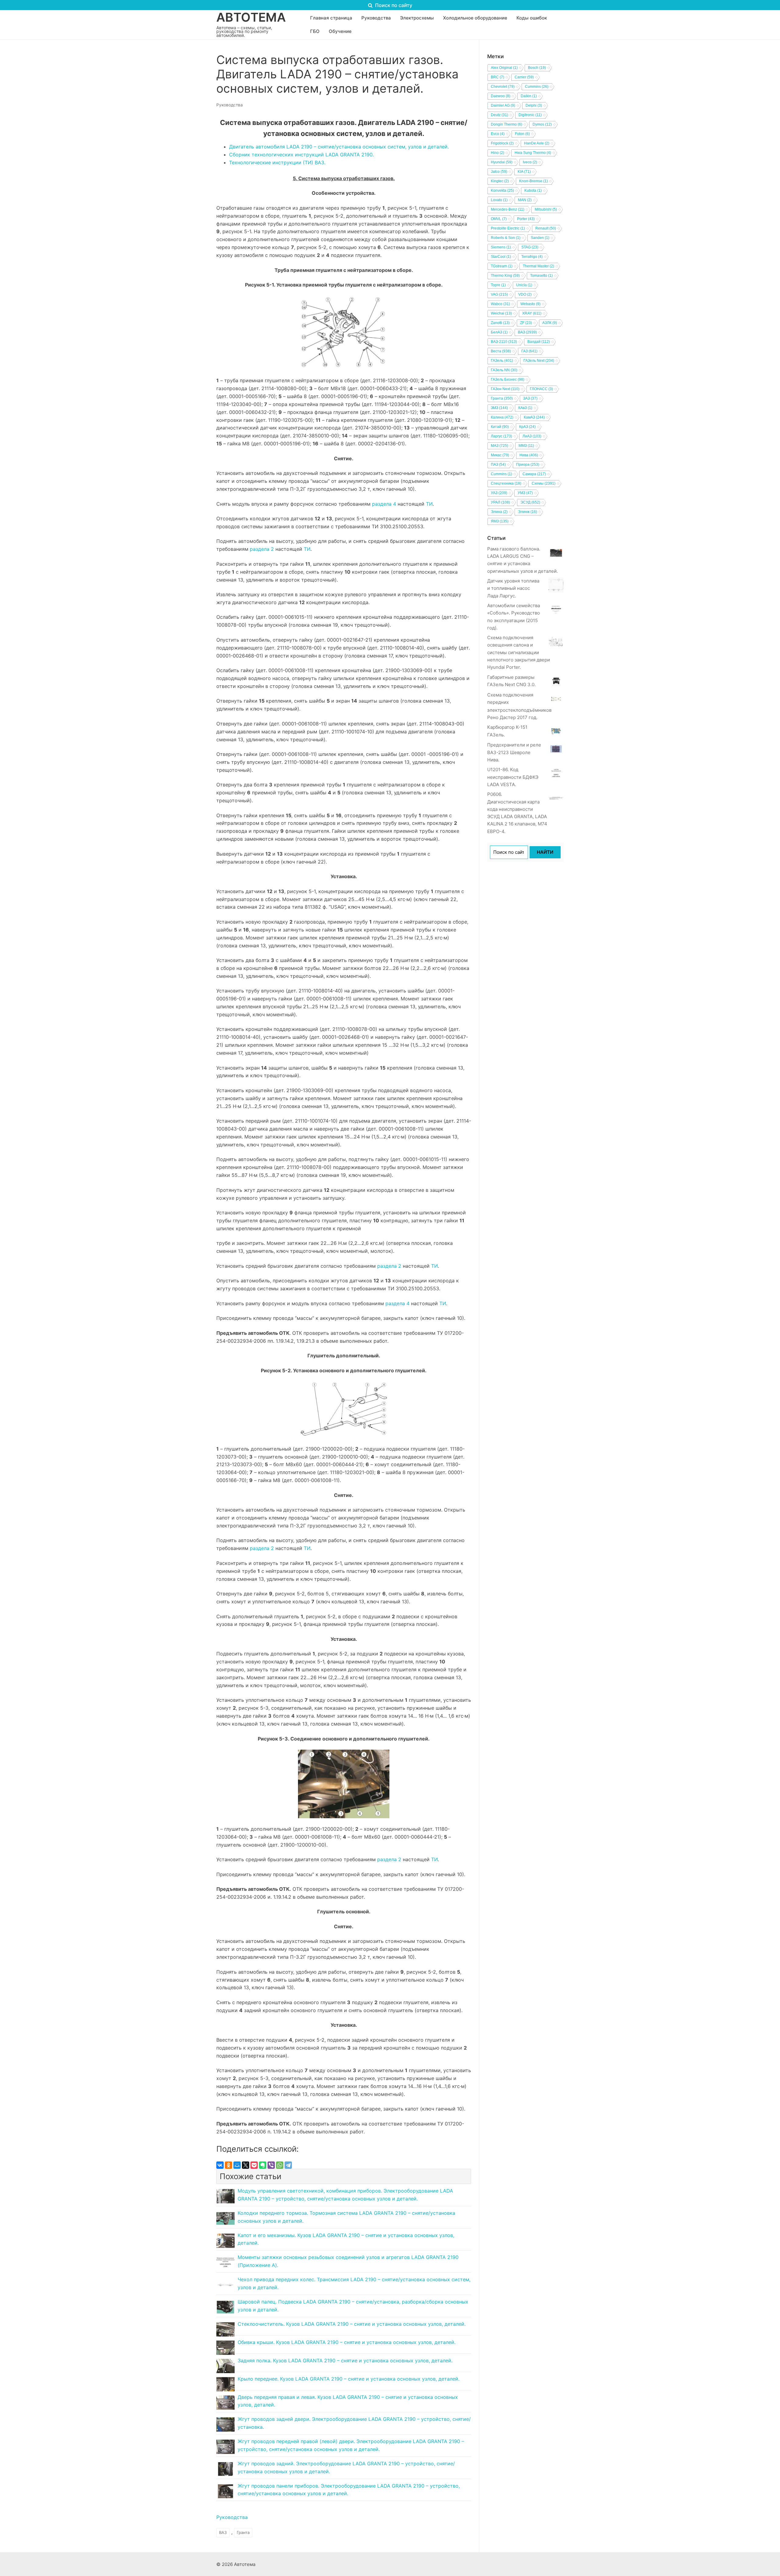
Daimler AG (503, 105)
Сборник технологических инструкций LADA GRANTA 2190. (301, 155)
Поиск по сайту (393, 5)
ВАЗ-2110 (504, 342)
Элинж (528, 512)
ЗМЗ (499, 408)
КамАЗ (534, 417)
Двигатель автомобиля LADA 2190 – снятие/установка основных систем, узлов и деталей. (339, 147)
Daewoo (501, 96)
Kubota (533, 191)
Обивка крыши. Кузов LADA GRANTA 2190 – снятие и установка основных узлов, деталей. (347, 2342)
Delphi (534, 105)
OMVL (499, 219)
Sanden (540, 238)
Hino (498, 153)
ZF (526, 323)
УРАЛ (500, 502)
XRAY (532, 313)
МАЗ (500, 446)
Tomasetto (541, 276)
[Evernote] (263, 2165)
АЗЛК (550, 323)
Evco (498, 134)
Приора (528, 465)
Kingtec (500, 181)
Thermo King (505, 276)
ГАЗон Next (505, 389)
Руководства (230, 105)
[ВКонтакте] (220, 2165)
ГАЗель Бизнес (508, 379)
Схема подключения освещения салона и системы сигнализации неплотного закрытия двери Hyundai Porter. (519, 652)
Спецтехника (506, 483)
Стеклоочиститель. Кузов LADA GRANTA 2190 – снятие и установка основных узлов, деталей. (352, 2324)
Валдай (539, 342)
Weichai (501, 313)
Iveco (530, 162)
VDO (525, 294)
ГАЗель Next (539, 361)
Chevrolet (503, 87)
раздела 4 (384, 504)
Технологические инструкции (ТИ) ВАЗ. (277, 162)
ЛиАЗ (532, 436)
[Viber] (271, 2165)
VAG (499, 294)
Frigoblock (502, 143)
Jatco (499, 172)
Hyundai (502, 162)
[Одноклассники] (229, 2165)
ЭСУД (530, 502)
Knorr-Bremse (534, 181)
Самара (534, 474)
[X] (246, 2165)
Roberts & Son (506, 238)
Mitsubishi (546, 209)
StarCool (501, 257)
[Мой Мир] (237, 2165)
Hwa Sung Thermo (533, 153)
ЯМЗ (500, 521)
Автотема (251, 17)
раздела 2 (262, 549)
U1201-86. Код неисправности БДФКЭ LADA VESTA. (513, 777)
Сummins (502, 474)
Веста (501, 351)
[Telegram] (288, 2165)
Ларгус (502, 436)
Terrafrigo (532, 257)
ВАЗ (223, 2532)
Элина (499, 512)
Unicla (524, 285)
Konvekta (502, 191)
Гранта (243, 2532)
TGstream (502, 266)
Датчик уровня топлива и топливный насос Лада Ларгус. (513, 588)
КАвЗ (525, 408)
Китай (500, 427)
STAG (530, 247)
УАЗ (499, 493)
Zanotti (500, 323)
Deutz (500, 115)
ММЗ (526, 446)
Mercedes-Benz (508, 209)
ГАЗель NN (504, 370)
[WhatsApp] (280, 2165)
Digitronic (530, 115)
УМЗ (525, 493)
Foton (522, 134)
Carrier (524, 77)
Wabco (500, 304)
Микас (500, 455)
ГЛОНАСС (541, 389)
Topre (498, 285)
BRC (498, 77)
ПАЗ (498, 465)
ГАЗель (502, 361)
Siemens (501, 247)
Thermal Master (539, 266)
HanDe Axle (537, 143)
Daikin (529, 96)
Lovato (499, 200)
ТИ (429, 504)
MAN (525, 200)
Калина (502, 417)
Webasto (530, 304)
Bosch (537, 68)
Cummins (537, 87)
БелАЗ (499, 332)
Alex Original (504, 68)
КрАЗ (527, 427)
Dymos (542, 124)
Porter (526, 219)
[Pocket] (254, 2165)
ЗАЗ (530, 398)
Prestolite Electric (508, 228)
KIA (524, 172)
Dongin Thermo (507, 124)
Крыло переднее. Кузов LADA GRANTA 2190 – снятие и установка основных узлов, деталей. (349, 2379)
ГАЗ (529, 351)
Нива (529, 455)
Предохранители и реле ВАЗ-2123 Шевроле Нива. (514, 752)
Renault (546, 228)
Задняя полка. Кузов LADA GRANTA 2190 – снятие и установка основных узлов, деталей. (345, 2360)
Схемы (544, 483)
